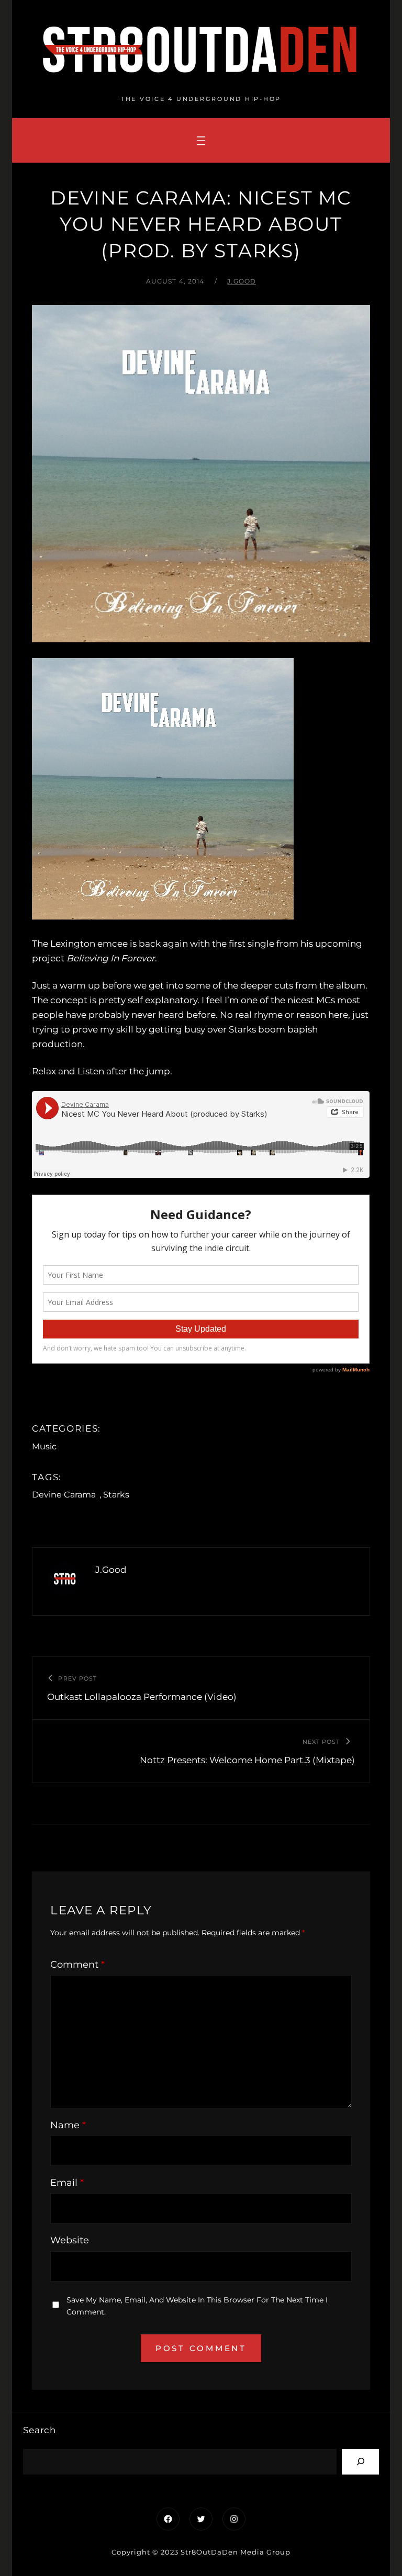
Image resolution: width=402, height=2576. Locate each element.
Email (67, 2183)
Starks (116, 1495)
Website (70, 2240)
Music (44, 1446)
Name (68, 2125)
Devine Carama (64, 1495)
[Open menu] (201, 141)
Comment (77, 1965)
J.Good (242, 281)
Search (40, 2430)
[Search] (360, 2462)
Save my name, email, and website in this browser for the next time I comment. (197, 2306)
